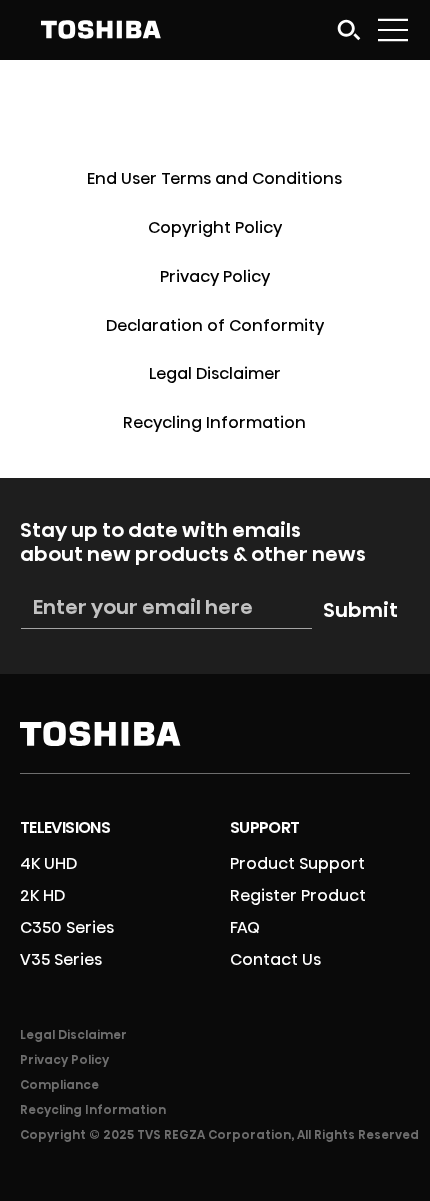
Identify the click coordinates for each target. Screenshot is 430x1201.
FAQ (245, 927)
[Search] (349, 30)
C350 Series (67, 927)
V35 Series (61, 959)
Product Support (297, 863)
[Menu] (394, 30)
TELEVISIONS (65, 827)
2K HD (42, 895)
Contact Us (275, 959)
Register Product (298, 895)
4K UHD (48, 863)
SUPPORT (265, 827)
